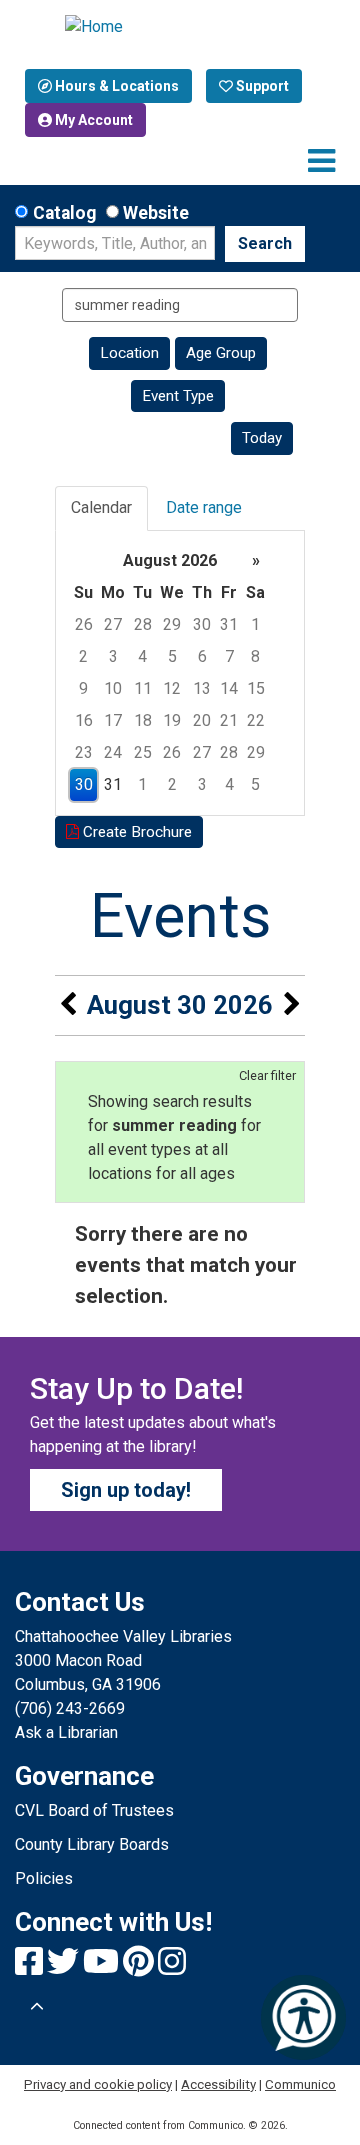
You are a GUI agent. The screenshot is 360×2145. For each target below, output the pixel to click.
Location (129, 353)
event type (178, 396)
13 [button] (202, 688)
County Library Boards (92, 1844)
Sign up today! (126, 1490)
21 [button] (229, 720)
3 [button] (113, 656)
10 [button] (113, 688)
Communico (300, 2084)
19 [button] (172, 720)
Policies (44, 1878)
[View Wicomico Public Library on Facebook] (31, 1967)
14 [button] (229, 688)
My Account (92, 120)
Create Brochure (135, 832)
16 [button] (84, 720)
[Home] (180, 27)
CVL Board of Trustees (94, 1810)
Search (265, 243)
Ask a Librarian (66, 1732)
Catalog (64, 213)
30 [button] (202, 624)
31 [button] (229, 624)
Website (156, 213)
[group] (180, 673)
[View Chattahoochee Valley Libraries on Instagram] (172, 1967)
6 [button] (202, 656)
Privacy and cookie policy (98, 2084)
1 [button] (255, 624)
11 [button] (143, 688)
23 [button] (84, 752)
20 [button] (202, 720)
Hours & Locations (115, 86)
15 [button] (256, 688)
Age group (221, 353)
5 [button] (172, 656)
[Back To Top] (37, 2007)
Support (261, 86)
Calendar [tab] (101, 507)
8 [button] (255, 656)
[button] (321, 161)
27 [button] (113, 624)
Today (262, 438)
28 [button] (143, 624)
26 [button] (84, 624)
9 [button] (83, 688)
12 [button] (172, 688)
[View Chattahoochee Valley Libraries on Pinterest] (140, 1967)
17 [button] (113, 720)
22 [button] (256, 720)
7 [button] (229, 656)
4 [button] (142, 656)
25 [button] (143, 752)
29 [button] (172, 624)
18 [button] (143, 720)
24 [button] (113, 752)
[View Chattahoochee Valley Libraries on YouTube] (103, 1967)
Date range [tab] (204, 507)
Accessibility (218, 2084)
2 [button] (83, 656)
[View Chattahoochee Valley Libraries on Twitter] (65, 1967)
